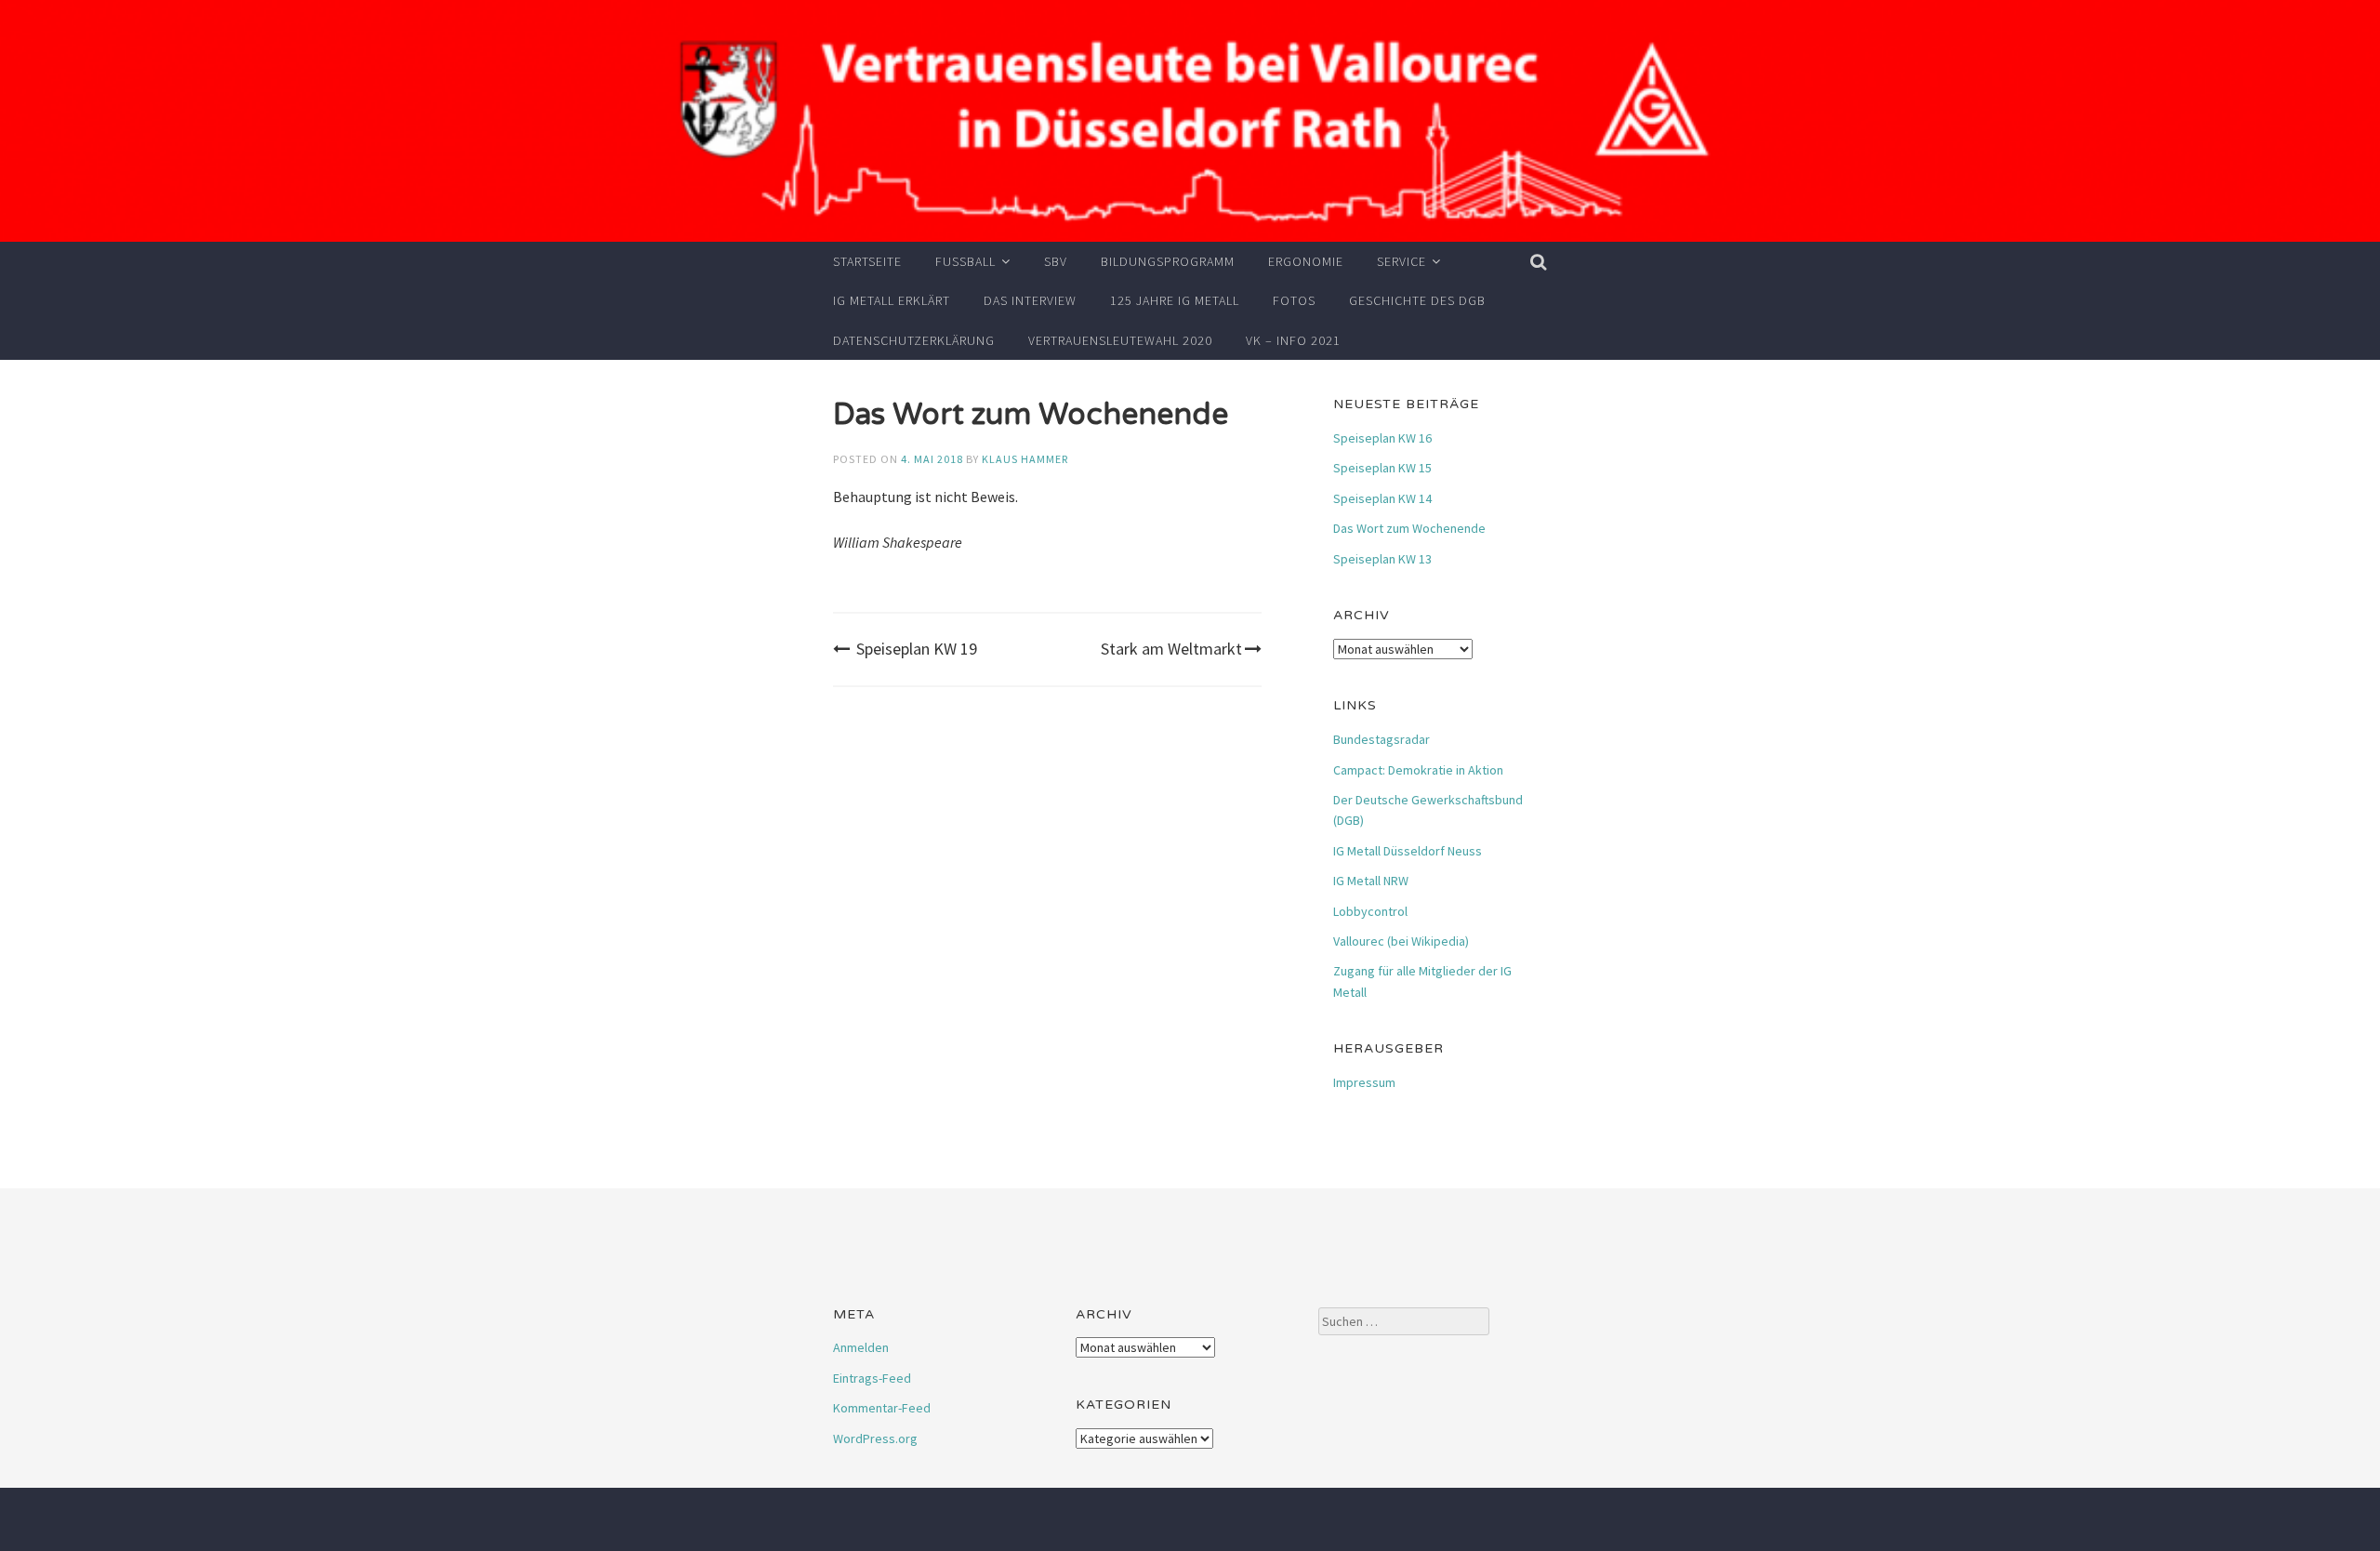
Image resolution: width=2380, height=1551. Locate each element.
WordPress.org (875, 1438)
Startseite (867, 261)
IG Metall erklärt (892, 300)
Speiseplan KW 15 (1382, 468)
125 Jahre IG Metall (1175, 300)
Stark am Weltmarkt (1171, 649)
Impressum (1364, 1082)
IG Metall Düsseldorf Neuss (1408, 851)
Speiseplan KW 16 (1382, 438)
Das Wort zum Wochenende (1409, 528)
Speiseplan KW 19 (917, 649)
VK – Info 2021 (1293, 340)
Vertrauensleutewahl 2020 (1120, 340)
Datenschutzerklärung (914, 340)
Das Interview (1030, 300)
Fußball (965, 261)
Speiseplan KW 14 (1382, 498)
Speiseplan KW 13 (1382, 559)
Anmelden (861, 1347)
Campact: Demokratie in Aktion (1418, 770)
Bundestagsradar (1382, 739)
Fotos (1294, 300)
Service (1402, 261)
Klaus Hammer (1025, 459)
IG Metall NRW (1371, 881)
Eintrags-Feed (872, 1378)
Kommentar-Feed (882, 1408)
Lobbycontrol (1370, 911)
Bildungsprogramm (1168, 261)
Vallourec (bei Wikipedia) (1401, 941)
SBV (1056, 261)
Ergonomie (1306, 261)
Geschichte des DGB (1417, 300)
